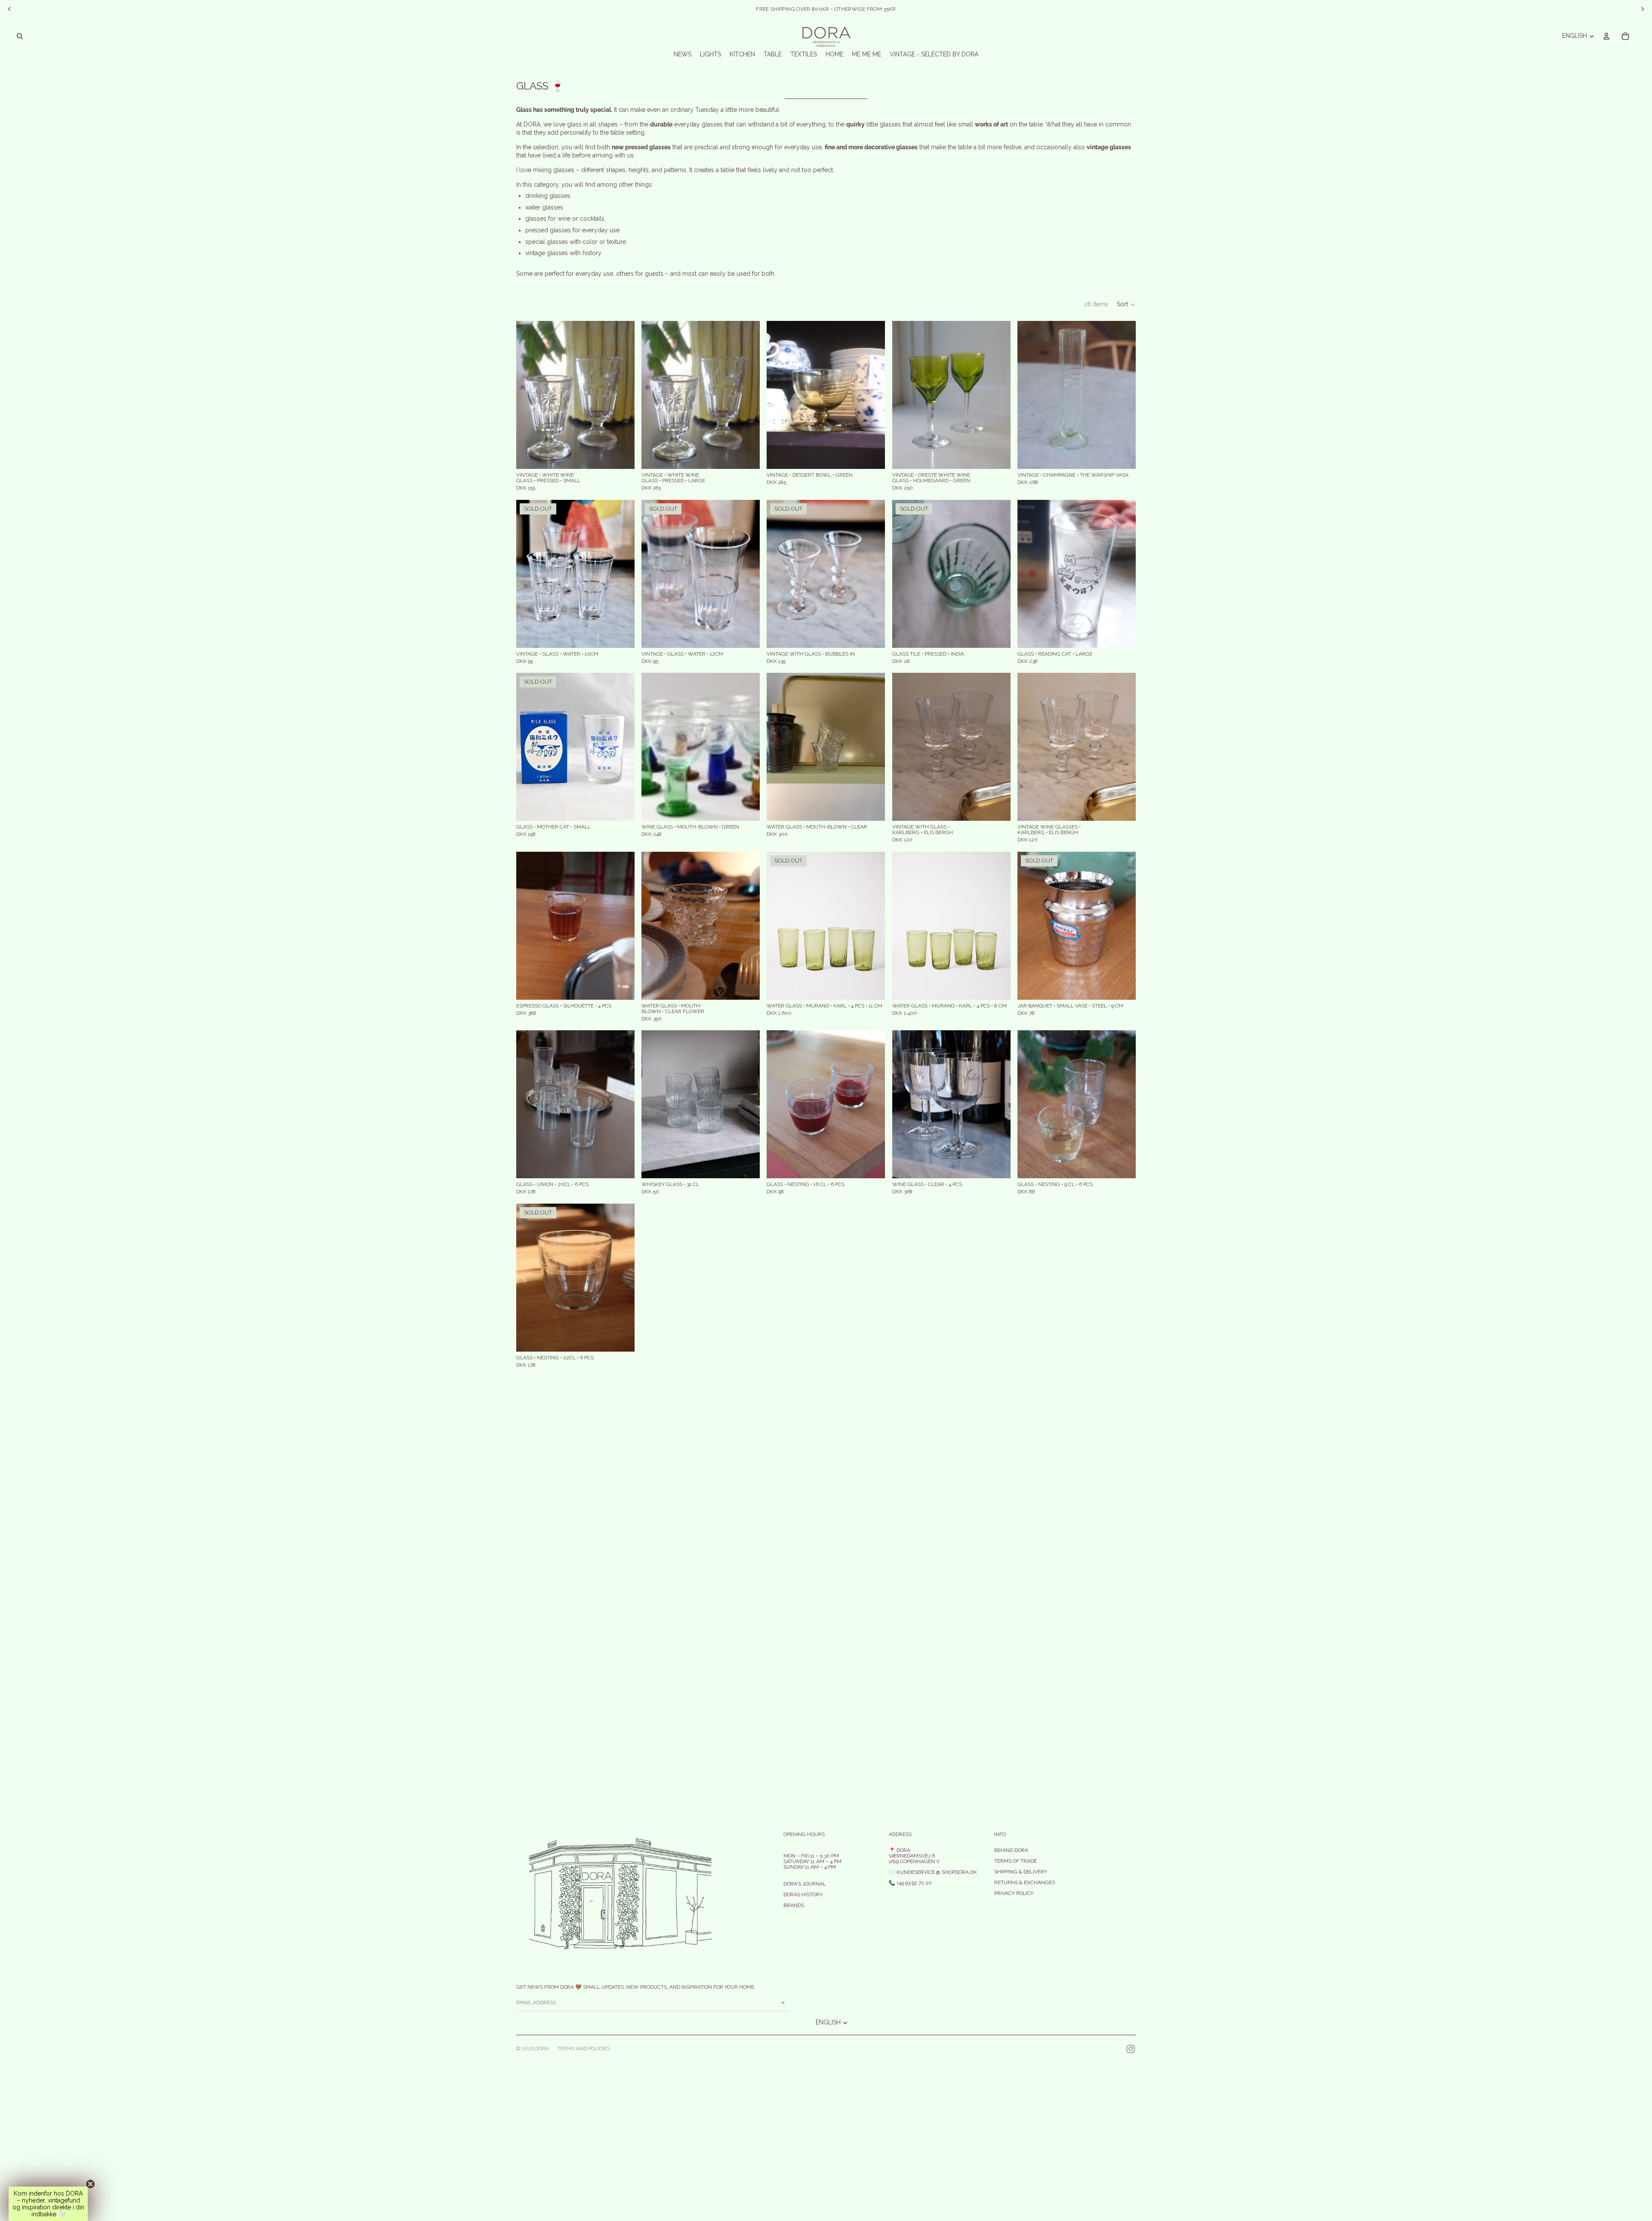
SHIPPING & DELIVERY (1021, 1872)
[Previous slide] (529, 395)
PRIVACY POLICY (1014, 1893)
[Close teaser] (90, 2184)
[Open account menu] (1606, 36)
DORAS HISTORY (803, 1894)
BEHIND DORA (1011, 1850)
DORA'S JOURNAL (805, 1884)
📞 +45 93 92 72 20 (910, 1883)
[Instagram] (1131, 2049)
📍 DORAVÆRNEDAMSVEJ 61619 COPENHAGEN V (914, 1856)
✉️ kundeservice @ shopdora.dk (933, 1872)
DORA (542, 2048)
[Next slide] (622, 395)
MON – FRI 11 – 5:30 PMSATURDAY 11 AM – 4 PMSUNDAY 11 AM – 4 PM (812, 1861)
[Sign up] (783, 2003)
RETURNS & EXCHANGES (1025, 1882)
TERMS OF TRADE (1016, 1861)
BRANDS (794, 1905)
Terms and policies (584, 2048)
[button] (1126, 305)
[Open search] (20, 36)
